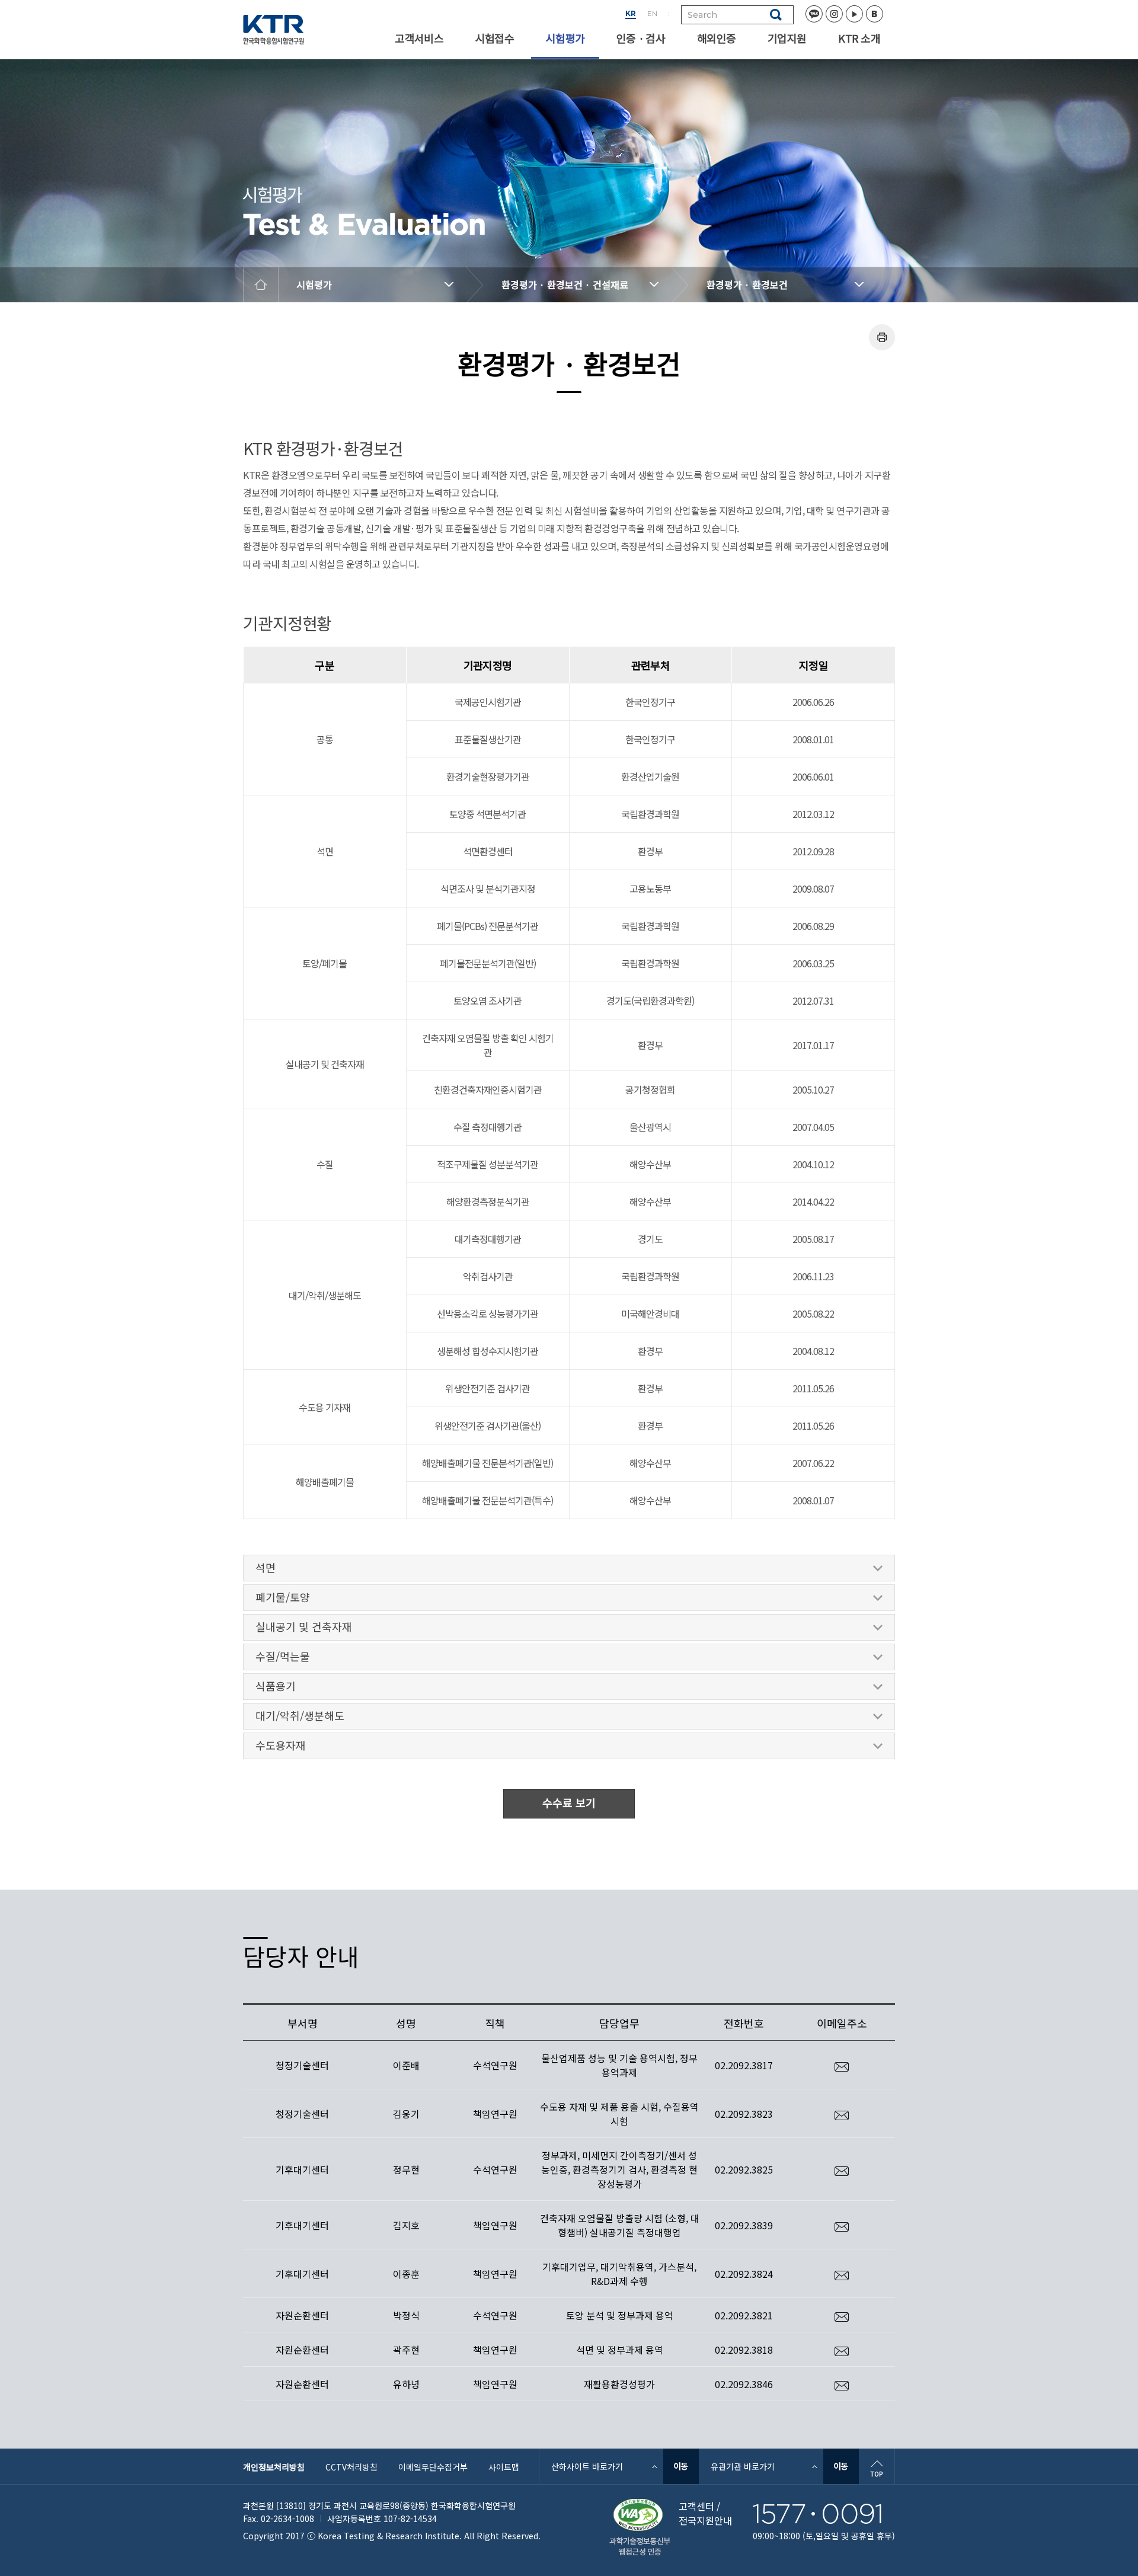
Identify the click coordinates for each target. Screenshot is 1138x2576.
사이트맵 (504, 2467)
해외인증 (716, 38)
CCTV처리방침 (351, 2467)
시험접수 (495, 38)
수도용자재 (281, 1745)
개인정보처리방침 (274, 2467)
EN (652, 13)
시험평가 (565, 38)
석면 (266, 1567)
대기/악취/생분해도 (300, 1715)
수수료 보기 (569, 1802)
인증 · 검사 (641, 38)
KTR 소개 (859, 38)
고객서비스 (419, 38)
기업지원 (787, 38)
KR (631, 13)
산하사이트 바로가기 (587, 2466)
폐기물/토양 (283, 1597)
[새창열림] (681, 2466)
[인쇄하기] (882, 337)
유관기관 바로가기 (743, 2466)
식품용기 (276, 1686)
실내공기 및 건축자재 (304, 1626)
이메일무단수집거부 (433, 2467)
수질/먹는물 (283, 1656)
